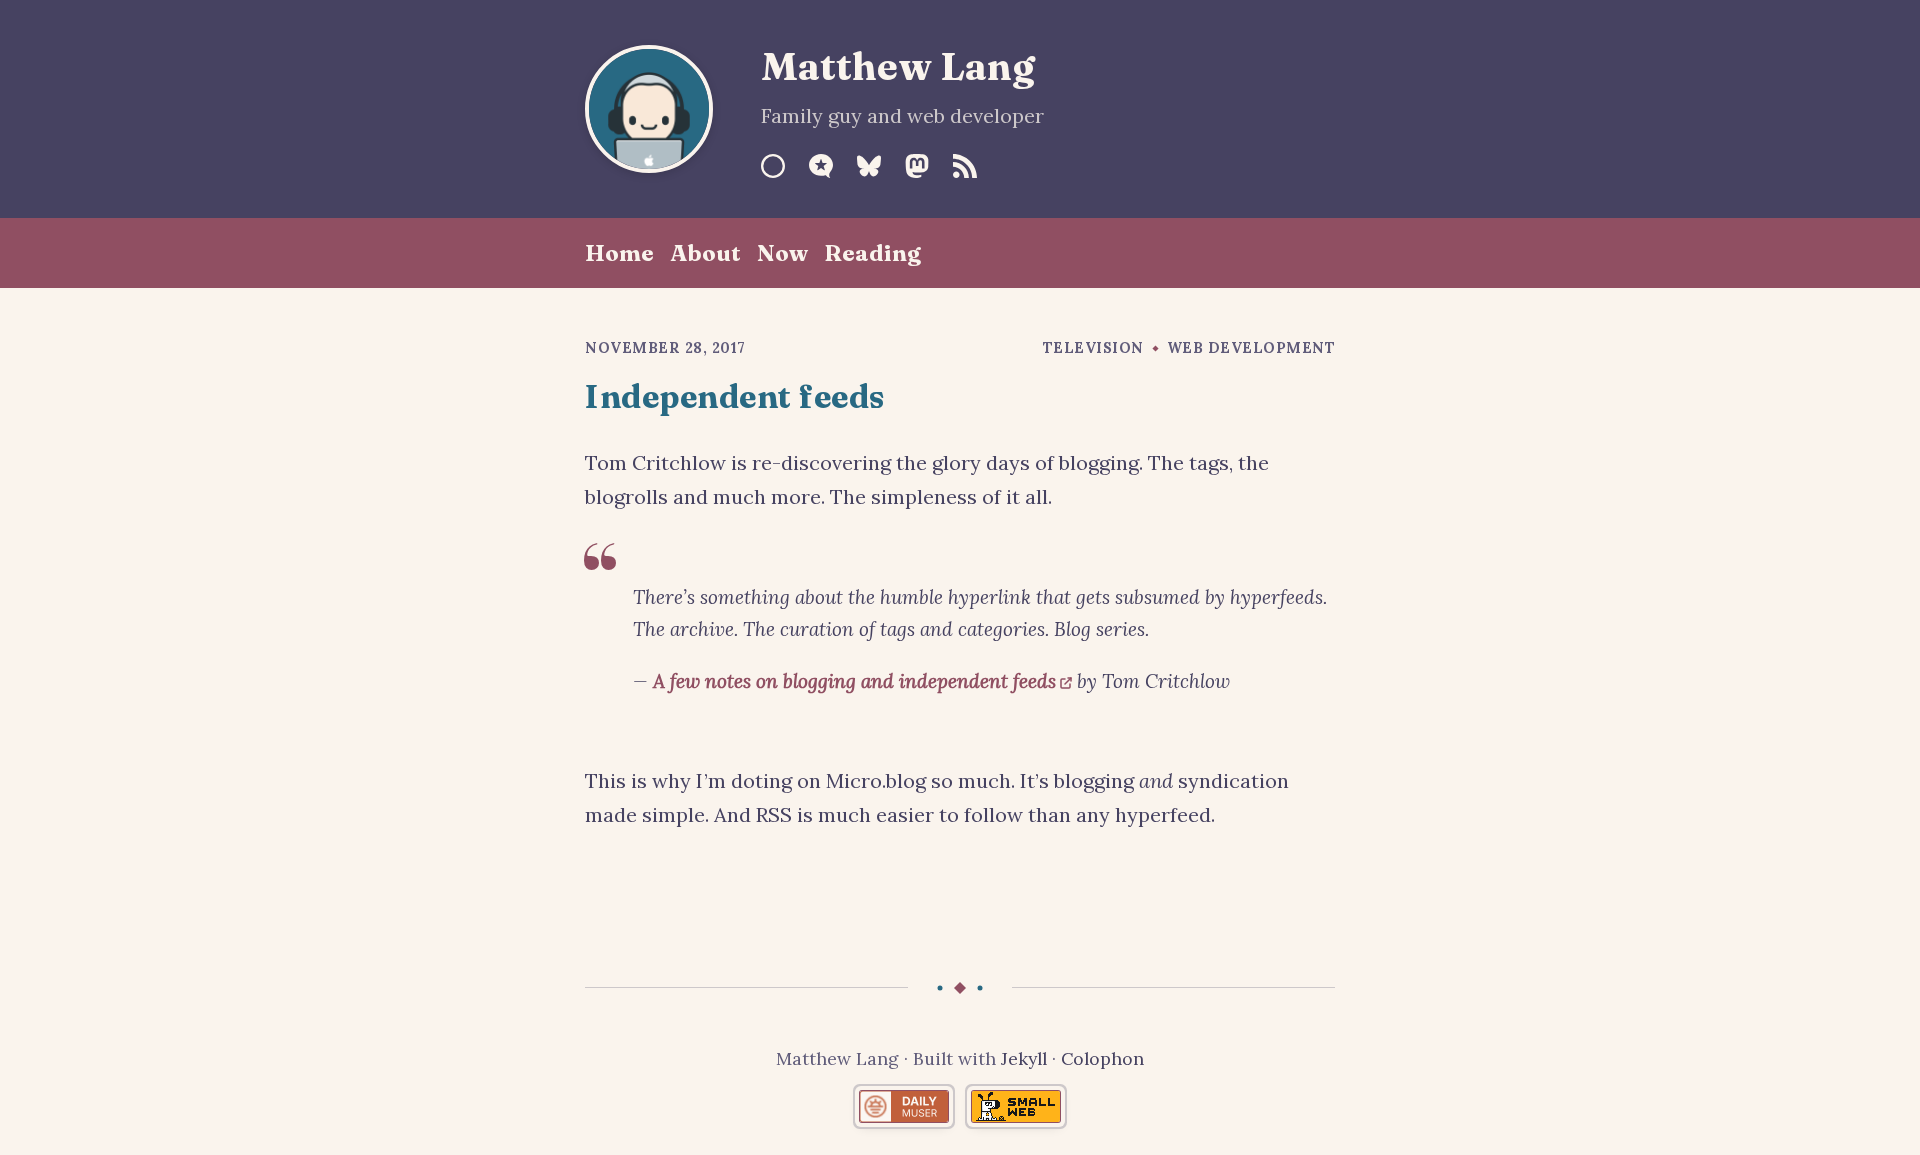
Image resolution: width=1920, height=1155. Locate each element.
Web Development (1251, 348)
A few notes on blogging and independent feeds (854, 681)
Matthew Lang (898, 66)
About (705, 253)
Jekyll (1024, 1058)
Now (782, 253)
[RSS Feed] (965, 166)
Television (1093, 348)
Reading (872, 253)
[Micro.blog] (821, 166)
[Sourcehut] (773, 166)
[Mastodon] (917, 166)
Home (619, 253)
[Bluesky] (869, 166)
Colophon (1102, 1058)
